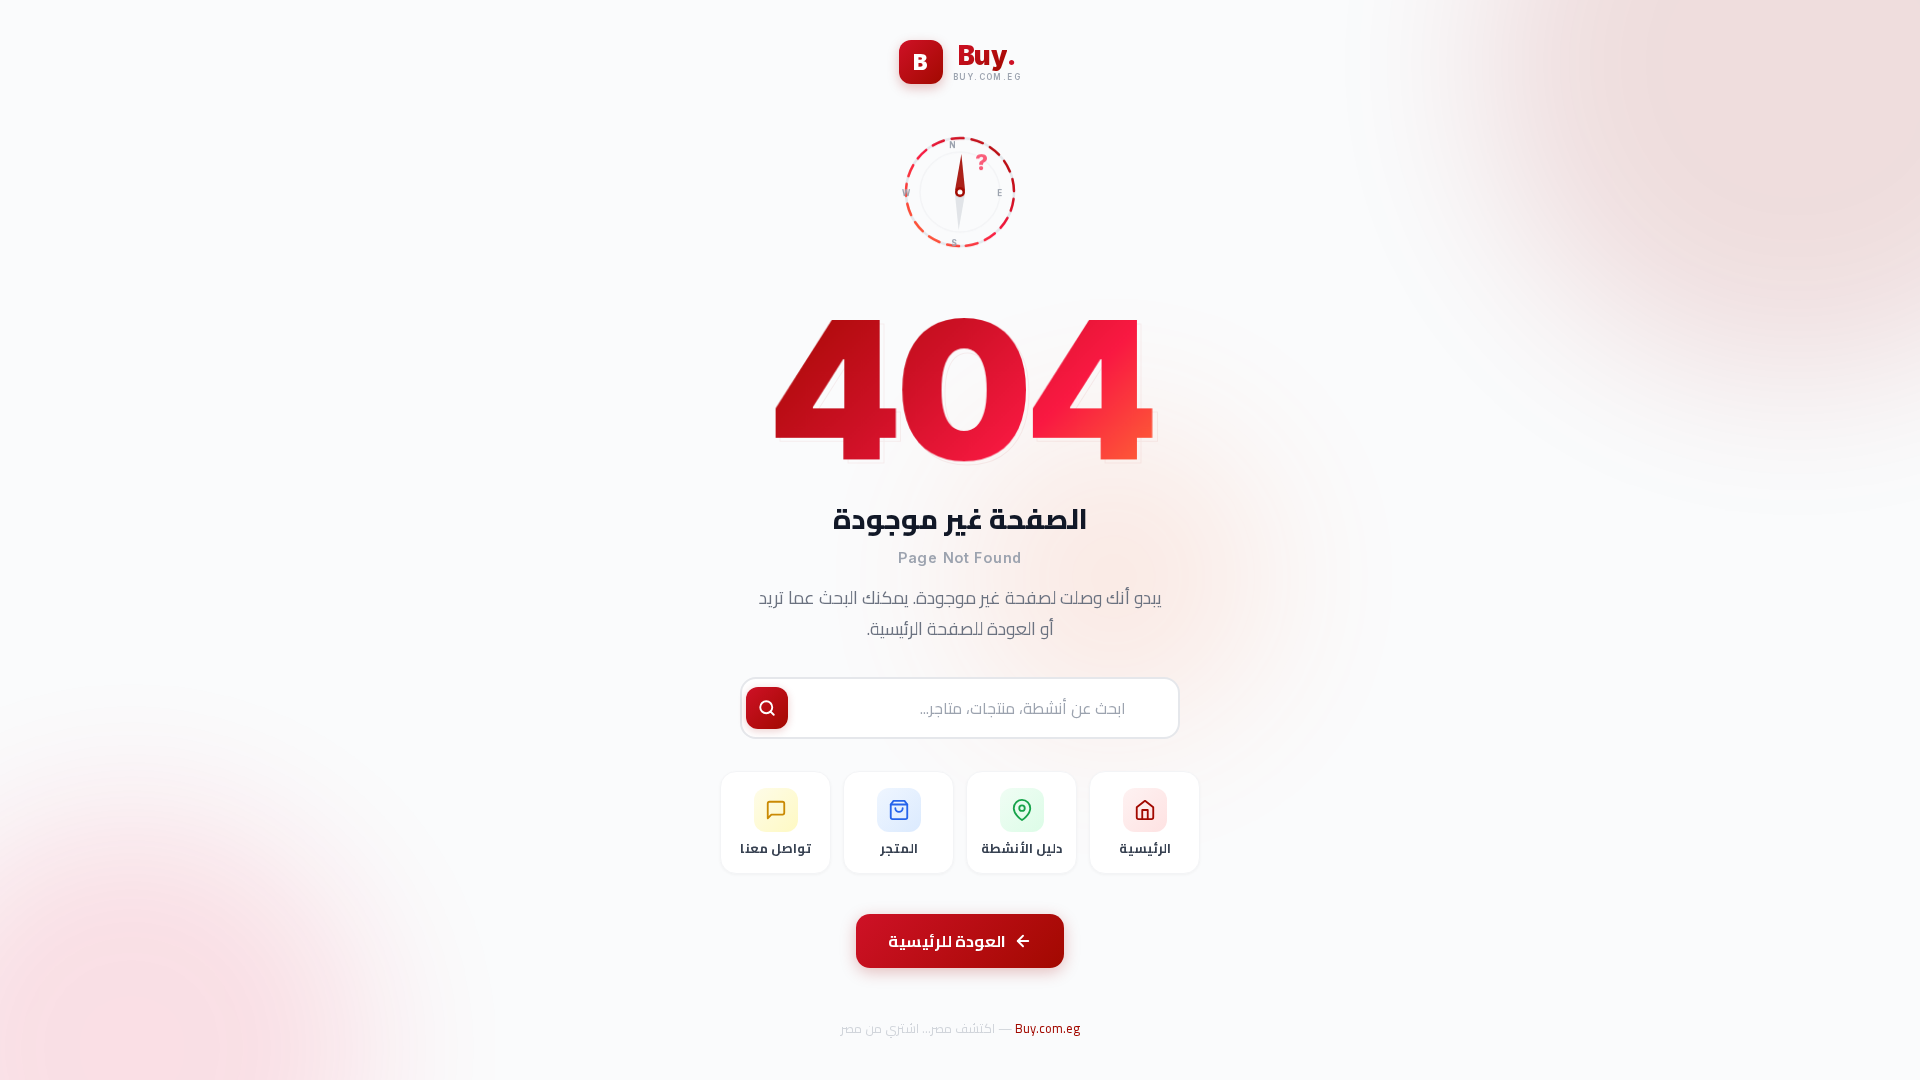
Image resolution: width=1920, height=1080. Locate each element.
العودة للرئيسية (947, 941)
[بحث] (767, 708)
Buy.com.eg (1047, 1028)
